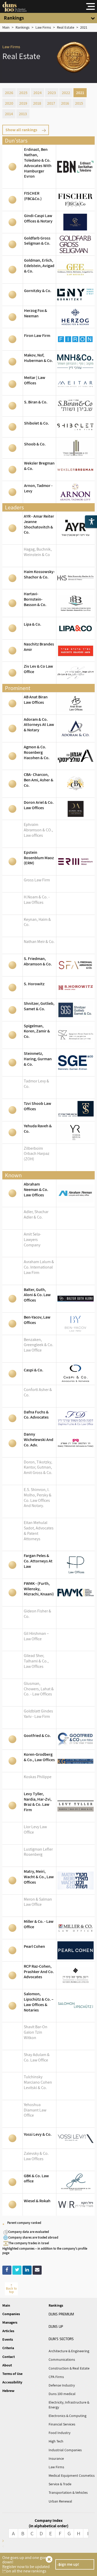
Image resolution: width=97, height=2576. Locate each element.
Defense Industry (62, 2385)
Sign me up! (69, 2564)
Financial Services (62, 2424)
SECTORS (61, 2339)
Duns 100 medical (62, 2394)
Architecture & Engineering (69, 2351)
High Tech (56, 2441)
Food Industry (59, 2433)
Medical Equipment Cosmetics (72, 2475)
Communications (62, 2359)
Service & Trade (60, 2484)
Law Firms (56, 2467)
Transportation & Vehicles (68, 2492)
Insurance (56, 2458)
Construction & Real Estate (69, 2368)
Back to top (11, 2290)
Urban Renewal (60, 2501)
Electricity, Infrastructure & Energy (69, 2405)
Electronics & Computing (68, 2416)
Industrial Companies (65, 2450)
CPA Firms (56, 2377)
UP (56, 2326)
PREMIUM (61, 2314)
